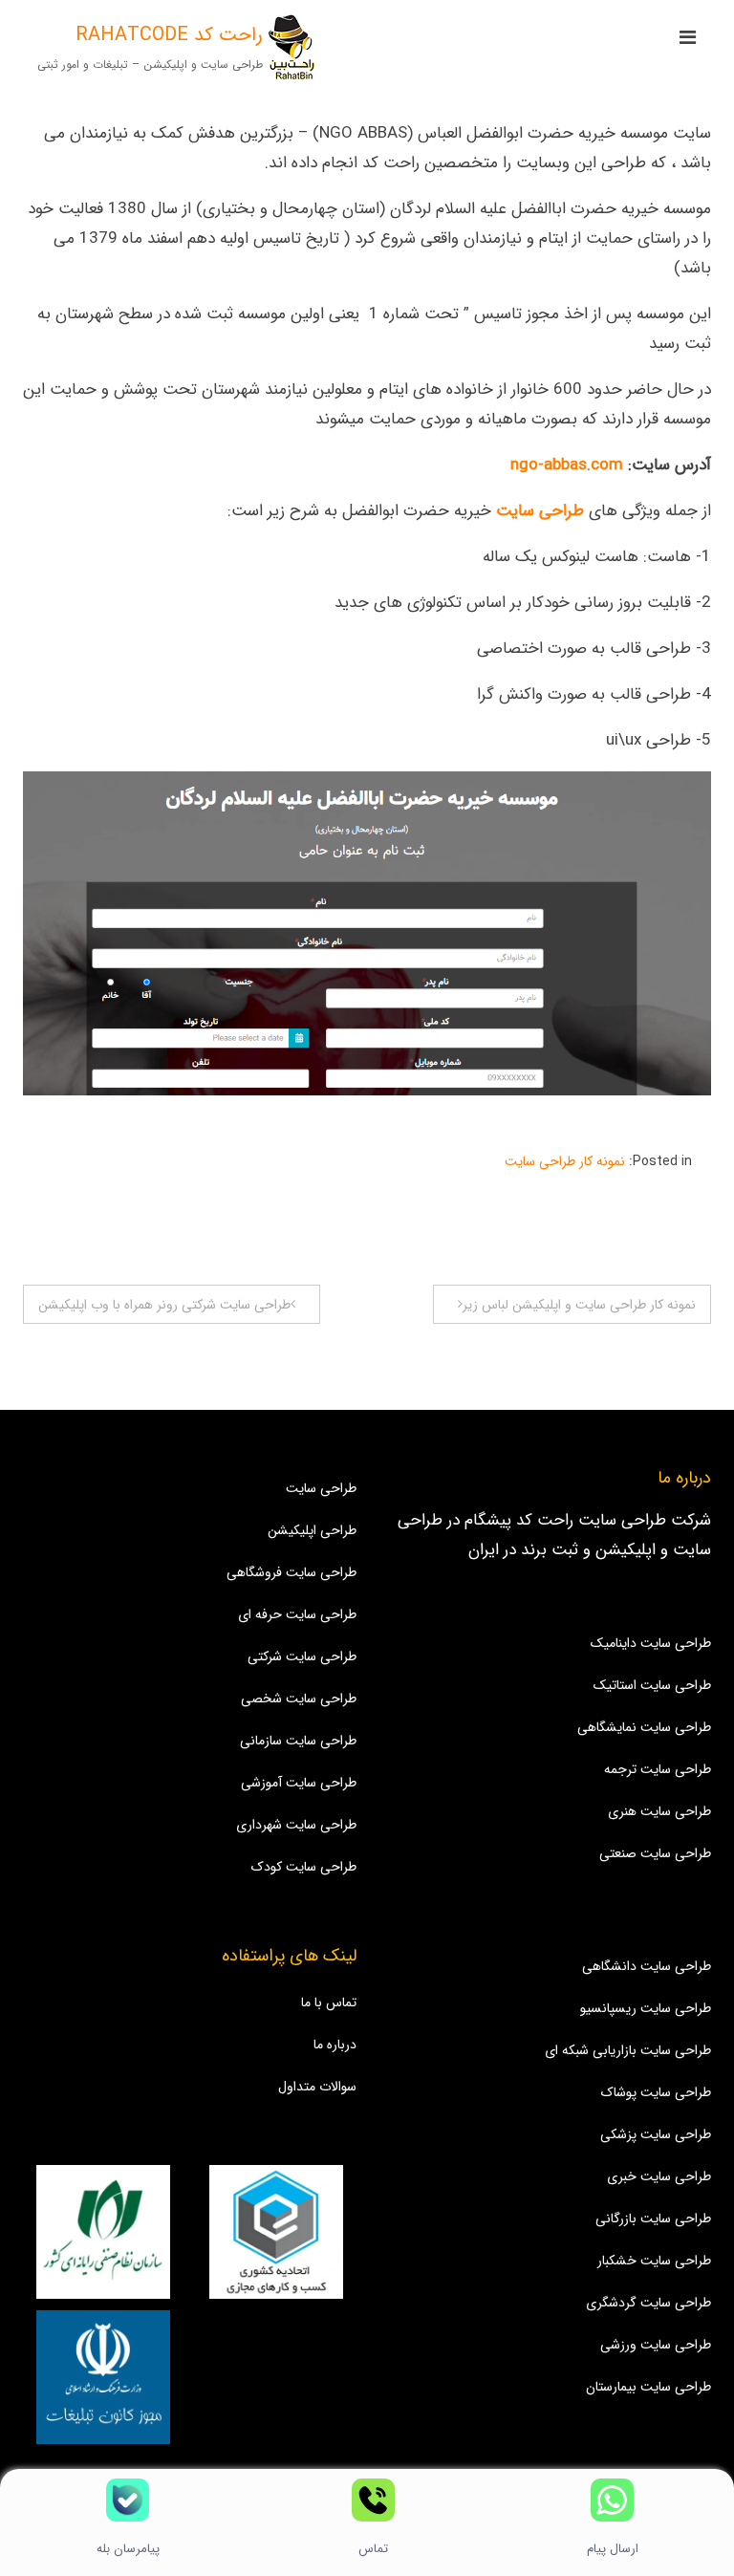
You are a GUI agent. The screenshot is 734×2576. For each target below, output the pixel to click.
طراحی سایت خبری (659, 2176)
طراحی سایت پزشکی (656, 2134)
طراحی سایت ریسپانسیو (646, 2008)
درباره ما (335, 2045)
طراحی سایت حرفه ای (297, 1614)
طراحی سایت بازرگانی (653, 2219)
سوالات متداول (317, 2087)
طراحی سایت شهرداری (296, 1825)
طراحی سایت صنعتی (655, 1853)
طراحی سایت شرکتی (302, 1656)
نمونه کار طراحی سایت (565, 1161)
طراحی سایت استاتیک (652, 1685)
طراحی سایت (321, 1488)
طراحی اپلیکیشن (312, 1530)
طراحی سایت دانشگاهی (647, 1966)
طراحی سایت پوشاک (656, 2092)
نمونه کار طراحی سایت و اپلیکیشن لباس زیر (579, 1305)
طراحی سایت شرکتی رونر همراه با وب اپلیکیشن (164, 1305)
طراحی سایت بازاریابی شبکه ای (628, 2050)
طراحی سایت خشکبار (654, 2261)
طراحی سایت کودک (304, 1867)
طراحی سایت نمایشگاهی (644, 1727)
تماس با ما (329, 2002)
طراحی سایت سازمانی (298, 1741)
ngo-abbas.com (567, 465)
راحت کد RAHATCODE (169, 35)
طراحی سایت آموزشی (299, 1783)
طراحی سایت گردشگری (648, 2303)
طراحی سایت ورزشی (656, 2345)
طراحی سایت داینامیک (651, 1643)
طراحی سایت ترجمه (658, 1769)
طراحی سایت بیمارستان (648, 2387)
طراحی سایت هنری (659, 1811)
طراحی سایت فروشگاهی (291, 1572)
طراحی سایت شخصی (299, 1699)
